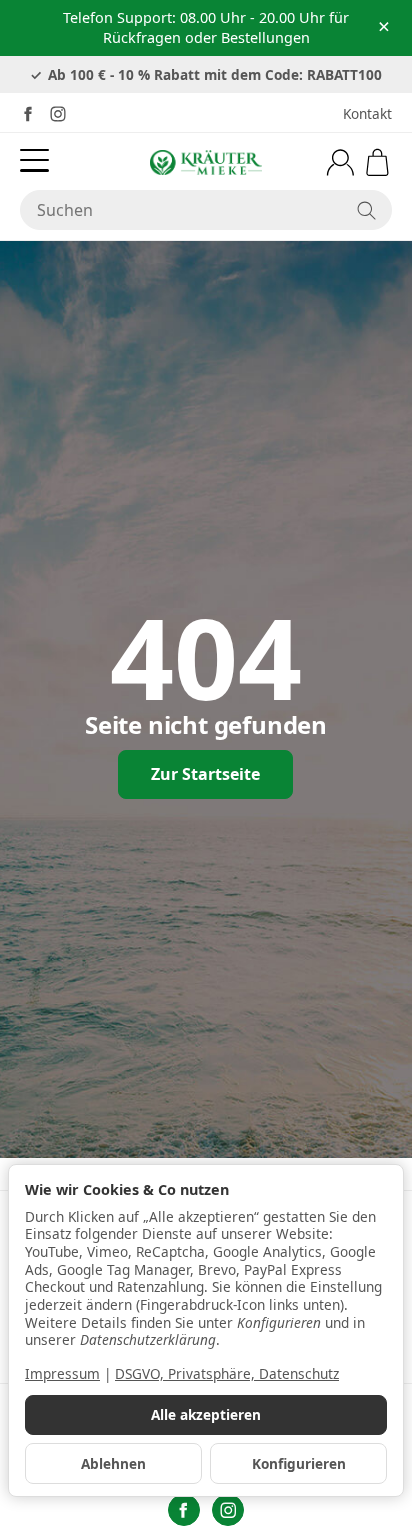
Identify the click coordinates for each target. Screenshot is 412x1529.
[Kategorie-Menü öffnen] (34, 160)
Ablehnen (113, 1463)
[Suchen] (366, 210)
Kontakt (367, 113)
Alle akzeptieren (206, 1414)
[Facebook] (28, 114)
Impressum (62, 1373)
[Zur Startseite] (206, 162)
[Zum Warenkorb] (377, 162)
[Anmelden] (340, 162)
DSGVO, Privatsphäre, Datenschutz (227, 1373)
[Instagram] (58, 114)
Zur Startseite (205, 774)
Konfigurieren (299, 1463)
